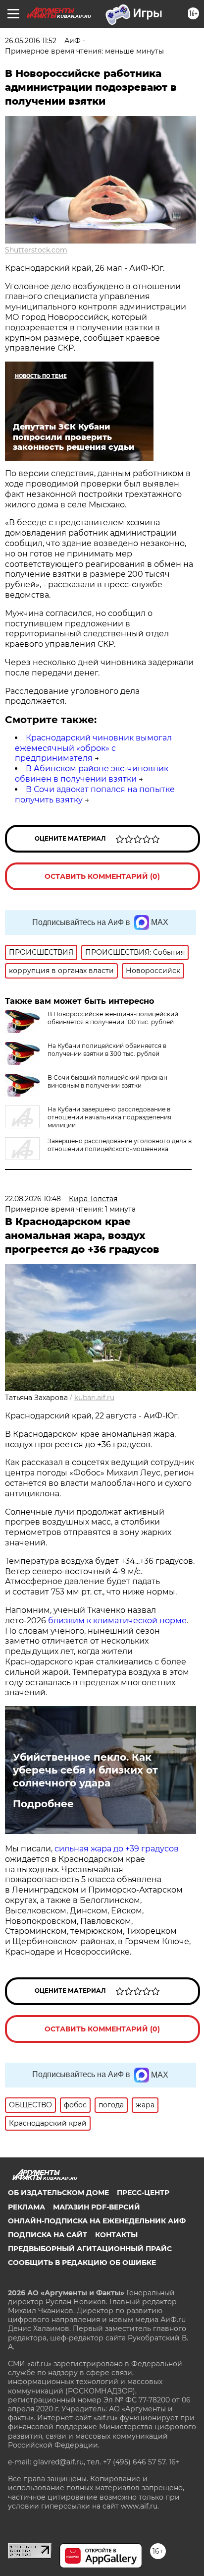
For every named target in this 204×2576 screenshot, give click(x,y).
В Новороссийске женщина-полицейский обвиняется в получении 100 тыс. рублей (113, 1018)
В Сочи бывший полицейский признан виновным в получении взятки (107, 1081)
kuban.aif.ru (94, 1398)
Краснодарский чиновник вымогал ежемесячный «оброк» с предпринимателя (93, 748)
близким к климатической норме (117, 1621)
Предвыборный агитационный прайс (90, 2249)
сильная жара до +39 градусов (117, 1849)
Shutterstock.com (36, 250)
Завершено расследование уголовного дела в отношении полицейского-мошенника (120, 1145)
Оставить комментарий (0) (102, 876)
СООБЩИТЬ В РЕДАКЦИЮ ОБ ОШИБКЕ (82, 2263)
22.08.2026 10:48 (33, 1199)
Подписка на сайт (48, 2235)
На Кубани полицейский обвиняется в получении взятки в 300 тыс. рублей (107, 1050)
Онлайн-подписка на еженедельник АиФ (97, 2221)
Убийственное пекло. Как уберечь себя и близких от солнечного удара (85, 1770)
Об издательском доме (58, 2193)
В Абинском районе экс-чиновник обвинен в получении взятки (92, 774)
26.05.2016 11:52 (31, 41)
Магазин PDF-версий (97, 2207)
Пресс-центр (143, 2193)
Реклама (26, 2207)
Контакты (116, 2235)
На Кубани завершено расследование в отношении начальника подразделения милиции (109, 1117)
